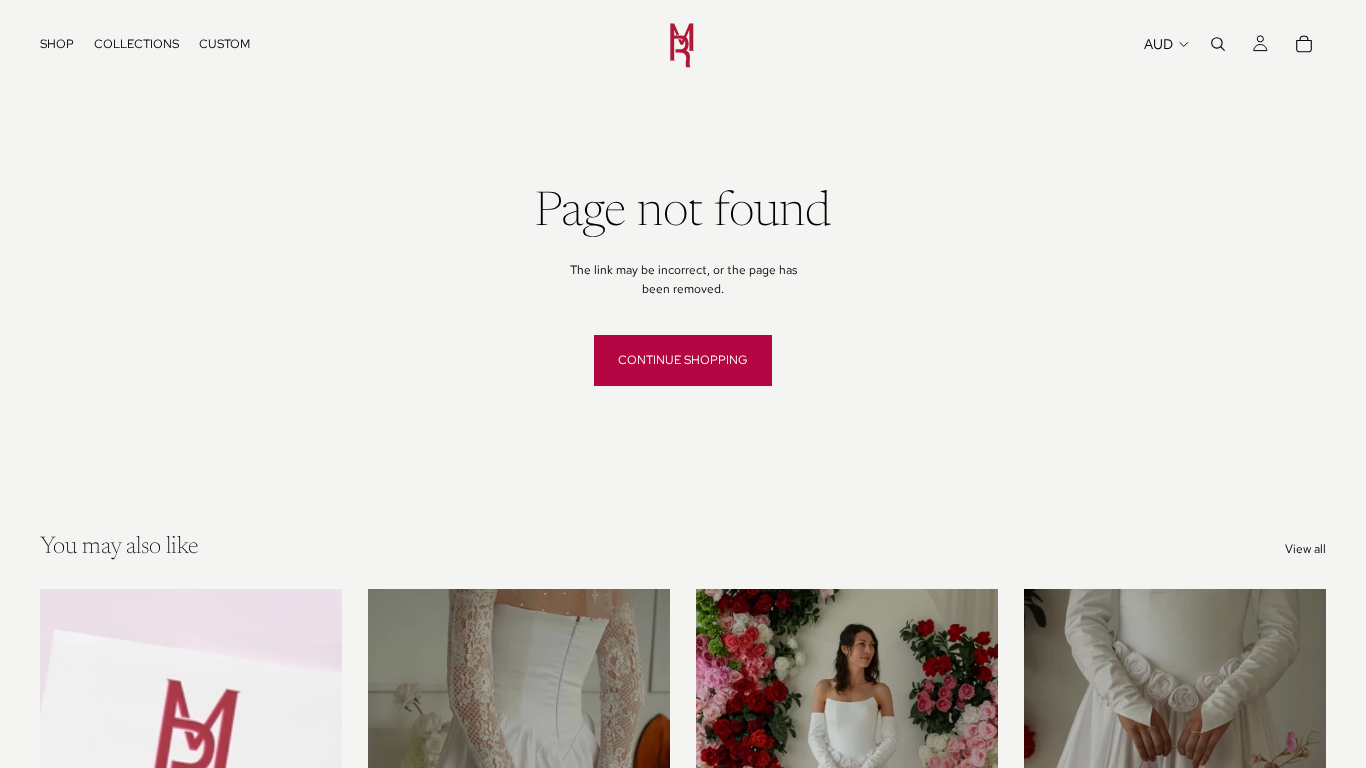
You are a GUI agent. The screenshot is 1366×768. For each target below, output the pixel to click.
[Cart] (1304, 44)
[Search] (1218, 44)
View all (1305, 549)
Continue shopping (683, 360)
